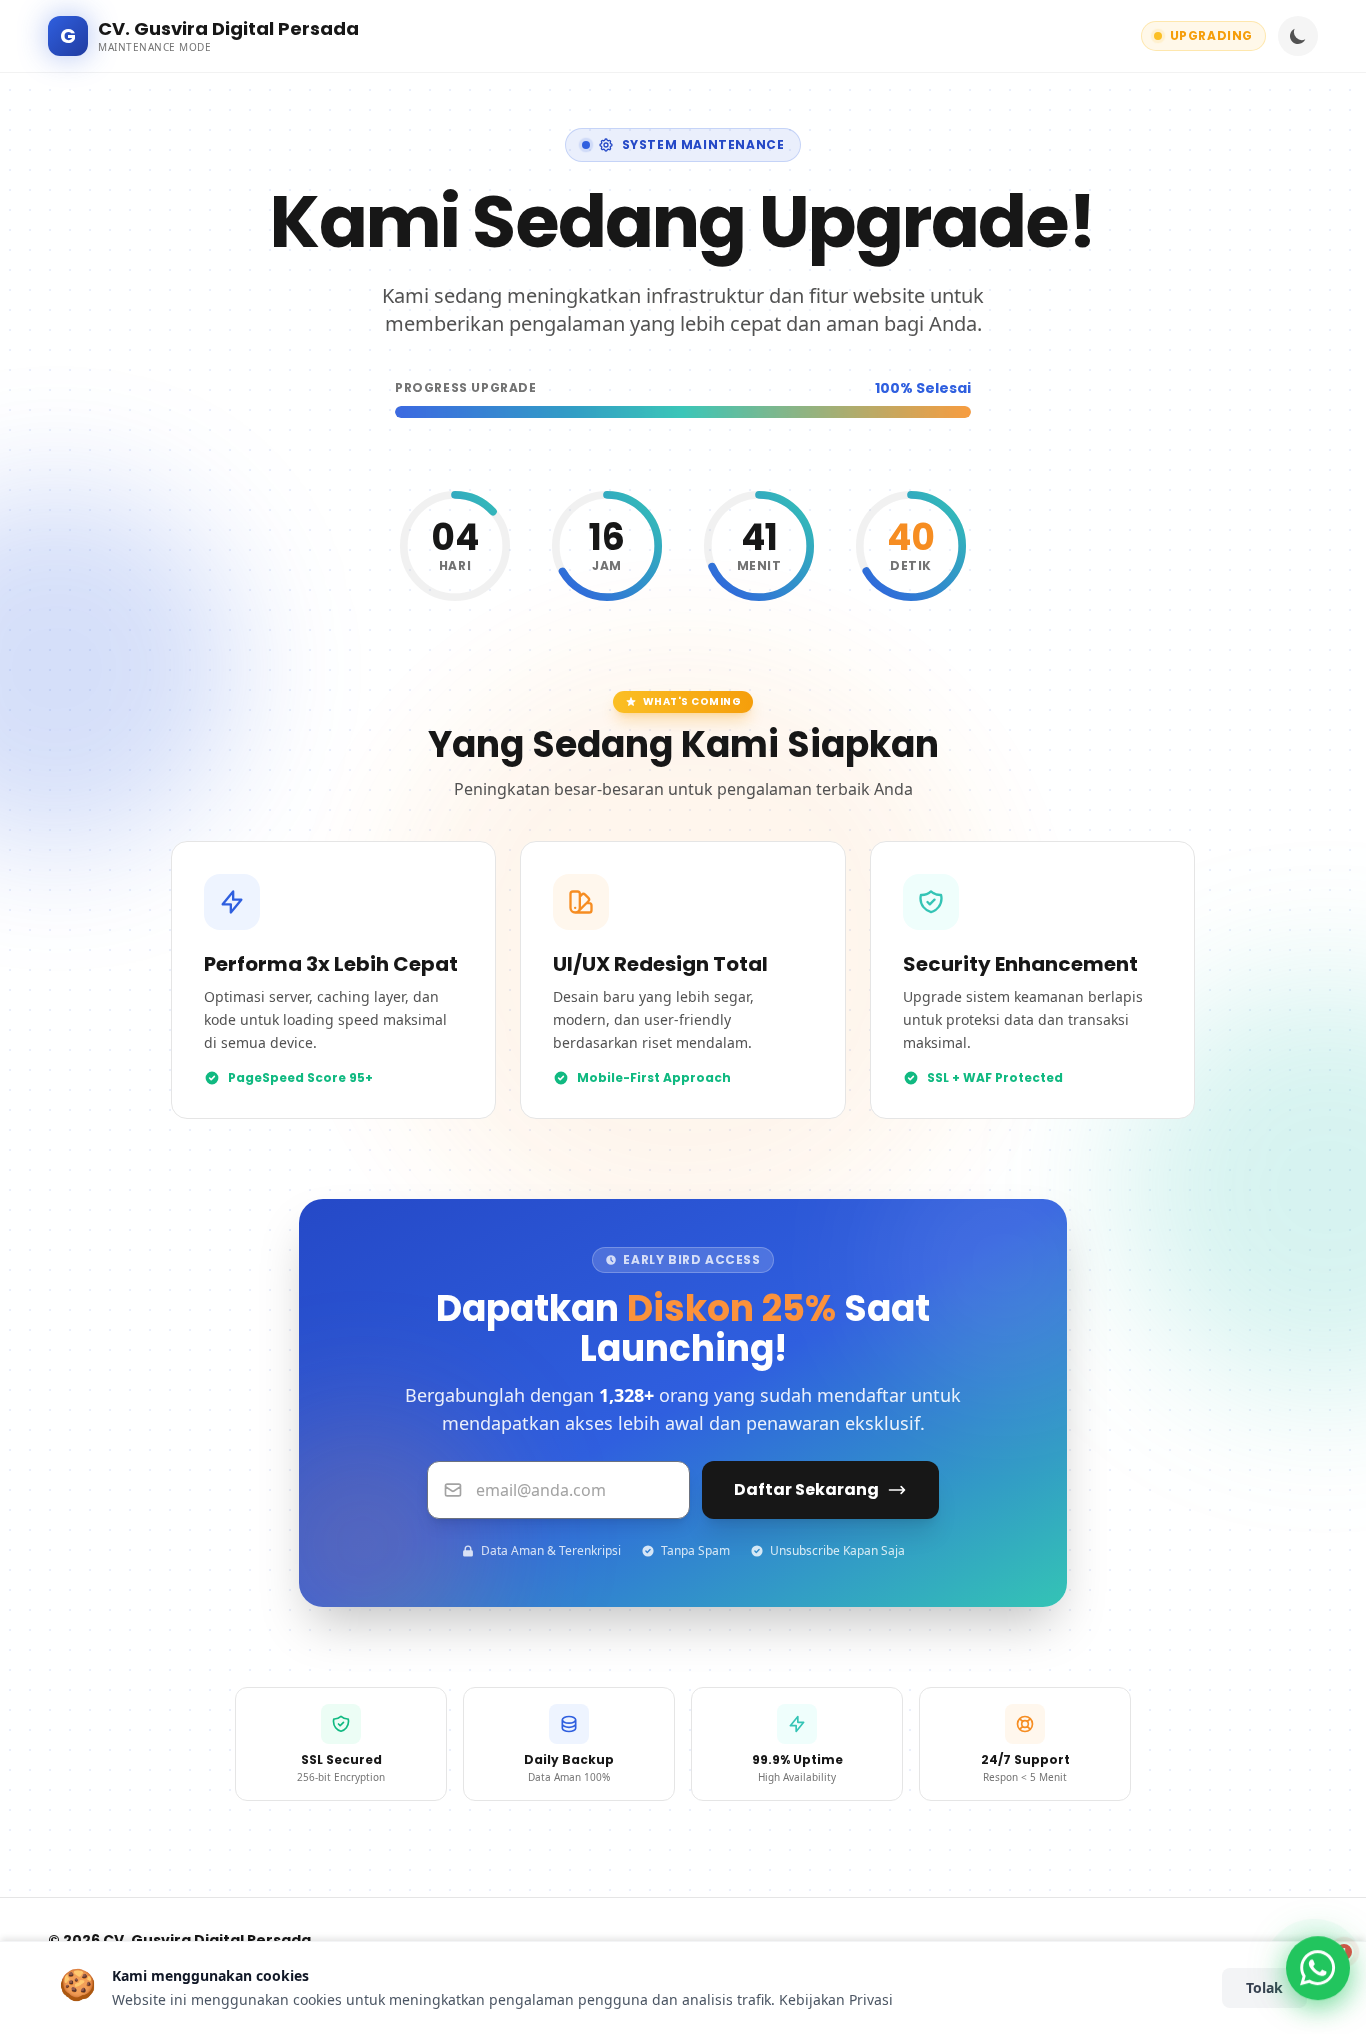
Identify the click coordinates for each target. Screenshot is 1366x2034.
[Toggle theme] (1298, 36)
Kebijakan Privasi (836, 1999)
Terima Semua (1137, 1987)
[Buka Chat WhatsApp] (1318, 1962)
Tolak (1264, 1987)
